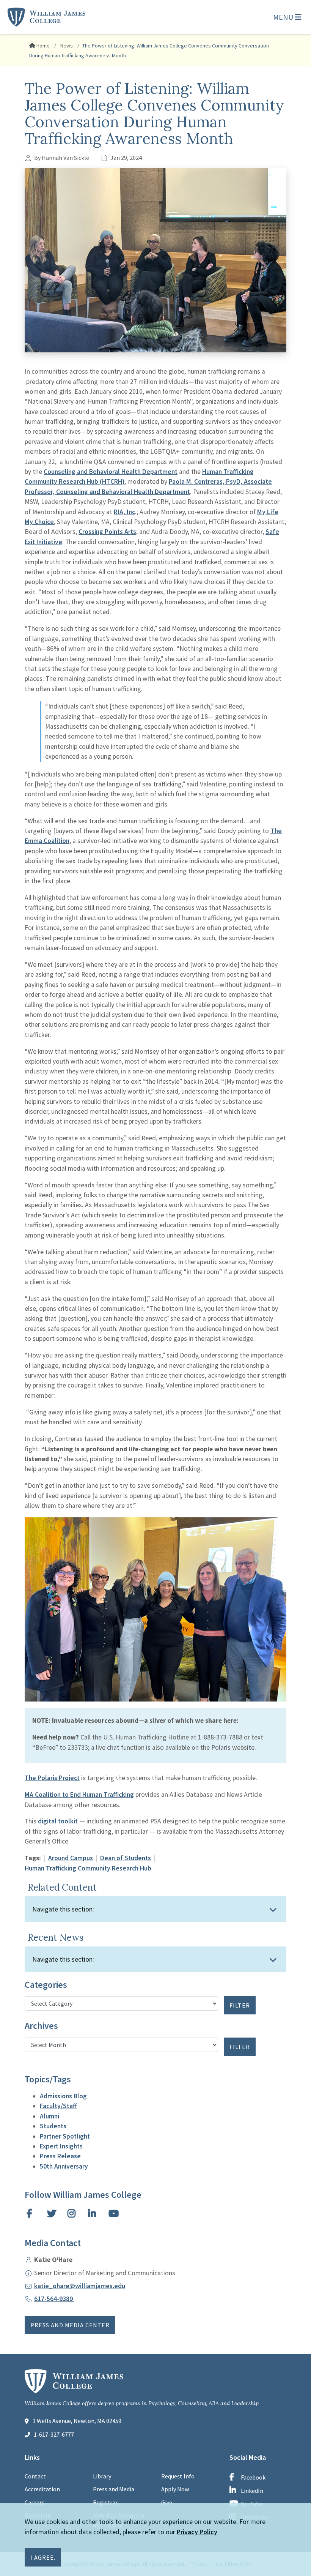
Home (42, 46)
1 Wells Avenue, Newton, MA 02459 (77, 2421)
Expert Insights (61, 2146)
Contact (35, 2476)
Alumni (49, 2116)
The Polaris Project (52, 1778)
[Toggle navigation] (273, 1910)
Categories (46, 1985)
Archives (41, 2026)
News (66, 46)
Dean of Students (126, 1858)
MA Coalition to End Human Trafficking (79, 1795)
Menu (284, 17)
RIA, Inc (124, 512)
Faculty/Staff (58, 2106)
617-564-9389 (54, 2299)
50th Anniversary (64, 2166)
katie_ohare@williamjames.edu (80, 2286)
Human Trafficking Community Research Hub (88, 1868)
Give (167, 2502)
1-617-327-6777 (54, 2434)
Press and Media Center (70, 2325)
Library (102, 2476)
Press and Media (114, 2489)
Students (53, 2126)
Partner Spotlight (65, 2136)
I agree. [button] (43, 2557)
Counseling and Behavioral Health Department (111, 472)
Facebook (253, 2477)
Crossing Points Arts (107, 532)
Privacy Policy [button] (197, 2532)
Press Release (60, 2156)
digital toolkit (58, 1821)
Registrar (105, 2502)
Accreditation (42, 2489)
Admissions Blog (63, 2096)
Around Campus (71, 1858)
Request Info (178, 2476)
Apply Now (175, 2489)
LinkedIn (252, 2491)
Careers (35, 2502)
